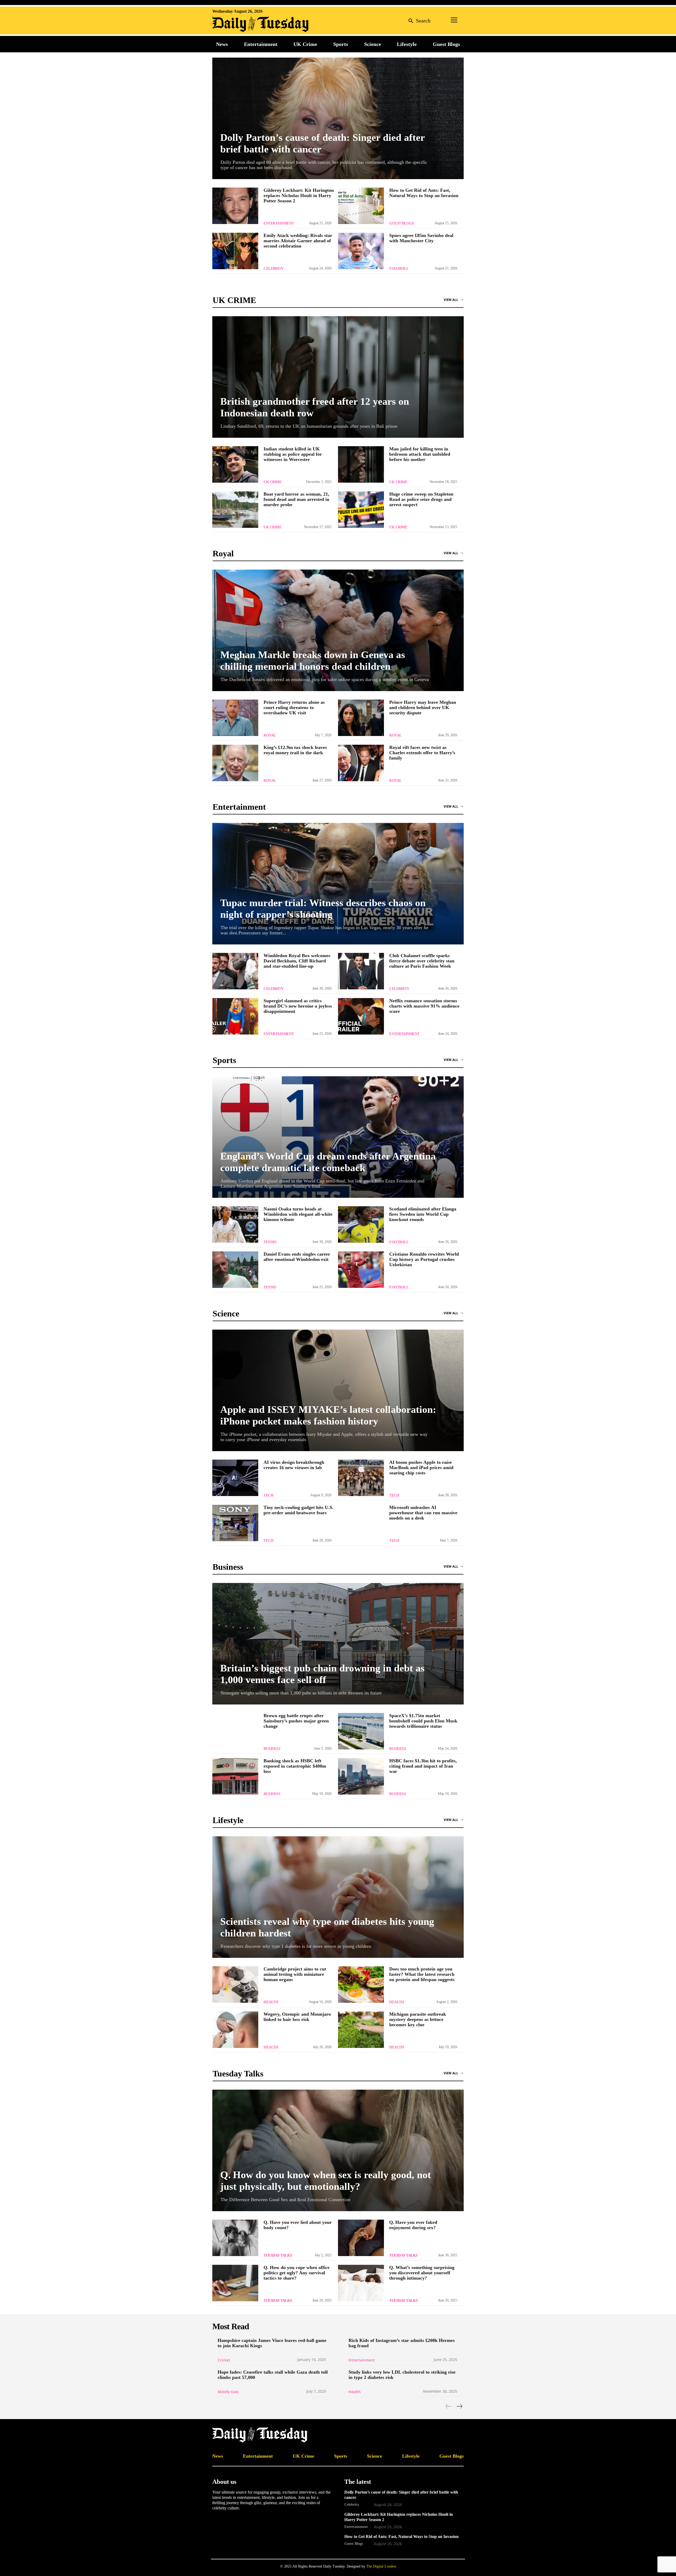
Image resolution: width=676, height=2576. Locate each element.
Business (272, 1749)
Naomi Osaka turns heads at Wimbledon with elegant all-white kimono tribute (298, 1214)
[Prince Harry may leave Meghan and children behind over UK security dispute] (361, 718)
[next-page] (459, 2406)
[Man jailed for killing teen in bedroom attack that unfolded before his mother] (361, 464)
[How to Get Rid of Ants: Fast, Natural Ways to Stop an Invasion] (361, 206)
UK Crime (273, 482)
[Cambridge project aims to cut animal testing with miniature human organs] (235, 1985)
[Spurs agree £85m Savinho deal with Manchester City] (361, 251)
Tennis (270, 1242)
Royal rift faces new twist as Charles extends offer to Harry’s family (422, 753)
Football (399, 269)
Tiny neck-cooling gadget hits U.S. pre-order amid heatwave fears (299, 1510)
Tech (268, 1495)
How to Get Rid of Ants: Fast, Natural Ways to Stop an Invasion (424, 193)
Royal (270, 735)
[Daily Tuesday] (247, 24)
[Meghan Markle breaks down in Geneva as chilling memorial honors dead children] (338, 630)
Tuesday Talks (278, 2255)
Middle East (228, 2392)
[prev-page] (449, 2406)
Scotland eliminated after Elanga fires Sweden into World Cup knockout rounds (423, 1214)
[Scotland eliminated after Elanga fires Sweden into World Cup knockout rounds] (361, 1224)
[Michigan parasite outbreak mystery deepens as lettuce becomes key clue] (361, 2030)
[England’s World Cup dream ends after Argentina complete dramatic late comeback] (338, 1137)
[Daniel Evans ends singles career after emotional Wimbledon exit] (235, 1270)
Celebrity (274, 269)
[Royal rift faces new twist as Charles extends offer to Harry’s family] (361, 763)
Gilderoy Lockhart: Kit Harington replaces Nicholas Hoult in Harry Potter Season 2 (299, 195)
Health (271, 2002)
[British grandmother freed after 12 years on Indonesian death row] (338, 377)
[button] (418, 20)
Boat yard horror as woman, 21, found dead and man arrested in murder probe (296, 499)
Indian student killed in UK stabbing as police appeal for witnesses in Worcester (293, 454)
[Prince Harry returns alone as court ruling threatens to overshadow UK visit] (235, 718)
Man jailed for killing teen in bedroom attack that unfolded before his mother (420, 454)
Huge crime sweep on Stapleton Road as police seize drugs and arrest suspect (421, 499)
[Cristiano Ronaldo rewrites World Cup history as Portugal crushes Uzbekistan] (361, 1270)
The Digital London (381, 2566)
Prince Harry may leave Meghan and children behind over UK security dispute (423, 707)
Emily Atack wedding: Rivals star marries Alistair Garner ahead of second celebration (298, 241)
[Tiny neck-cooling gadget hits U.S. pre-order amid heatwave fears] (235, 1523)
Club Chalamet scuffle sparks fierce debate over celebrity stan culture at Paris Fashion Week (422, 961)
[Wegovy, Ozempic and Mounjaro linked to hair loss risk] (235, 2030)
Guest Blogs (402, 223)
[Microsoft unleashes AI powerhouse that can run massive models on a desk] (361, 1523)
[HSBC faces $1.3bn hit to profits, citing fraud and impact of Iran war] (361, 1776)
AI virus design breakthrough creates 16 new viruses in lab (294, 1465)
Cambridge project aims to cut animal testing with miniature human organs (295, 1974)
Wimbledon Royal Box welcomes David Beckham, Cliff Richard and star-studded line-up (297, 961)
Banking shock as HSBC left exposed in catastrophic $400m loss (295, 1766)
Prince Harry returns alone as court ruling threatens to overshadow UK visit (294, 707)
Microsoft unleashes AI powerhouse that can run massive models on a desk (423, 1513)
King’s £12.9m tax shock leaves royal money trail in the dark (295, 750)
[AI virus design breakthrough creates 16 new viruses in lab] (235, 1478)
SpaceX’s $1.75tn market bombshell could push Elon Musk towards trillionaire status (423, 1721)
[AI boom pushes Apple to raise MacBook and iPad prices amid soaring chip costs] (361, 1478)
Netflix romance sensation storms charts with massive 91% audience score (424, 1006)
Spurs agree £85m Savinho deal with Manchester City (421, 238)
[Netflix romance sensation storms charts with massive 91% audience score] (361, 1016)
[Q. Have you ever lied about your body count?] (235, 2238)
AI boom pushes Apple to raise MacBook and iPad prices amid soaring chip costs (421, 1468)
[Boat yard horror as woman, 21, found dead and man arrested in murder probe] (235, 510)
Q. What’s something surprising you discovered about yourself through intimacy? (422, 2273)
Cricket (224, 2360)
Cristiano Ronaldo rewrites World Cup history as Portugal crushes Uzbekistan (424, 1259)
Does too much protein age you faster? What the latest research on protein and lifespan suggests (422, 1974)
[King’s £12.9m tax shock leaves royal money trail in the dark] (235, 763)
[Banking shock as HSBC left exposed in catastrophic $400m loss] (235, 1776)
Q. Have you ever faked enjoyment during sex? (413, 2225)
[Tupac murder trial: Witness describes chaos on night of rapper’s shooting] (338, 884)
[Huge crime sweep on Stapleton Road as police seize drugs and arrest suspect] (361, 510)
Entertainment (279, 223)
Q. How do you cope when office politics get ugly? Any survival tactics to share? (297, 2273)
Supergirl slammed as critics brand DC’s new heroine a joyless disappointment (298, 1006)
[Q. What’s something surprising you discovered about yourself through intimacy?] (361, 2283)
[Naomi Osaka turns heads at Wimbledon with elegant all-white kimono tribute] (235, 1224)
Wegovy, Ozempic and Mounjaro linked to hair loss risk (297, 2017)
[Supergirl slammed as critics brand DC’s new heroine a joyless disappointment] (235, 1016)
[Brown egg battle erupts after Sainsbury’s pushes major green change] (235, 1731)
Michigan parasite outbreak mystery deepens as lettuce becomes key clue (418, 2019)
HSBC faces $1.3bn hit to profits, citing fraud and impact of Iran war (423, 1766)
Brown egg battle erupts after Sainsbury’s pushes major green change (296, 1721)
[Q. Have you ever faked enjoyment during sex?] (361, 2238)
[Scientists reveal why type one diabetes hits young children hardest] (338, 1897)
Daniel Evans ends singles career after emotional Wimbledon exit (297, 1257)
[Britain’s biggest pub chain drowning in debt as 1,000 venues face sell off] (338, 1644)
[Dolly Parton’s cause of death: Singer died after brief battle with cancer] (338, 118)
